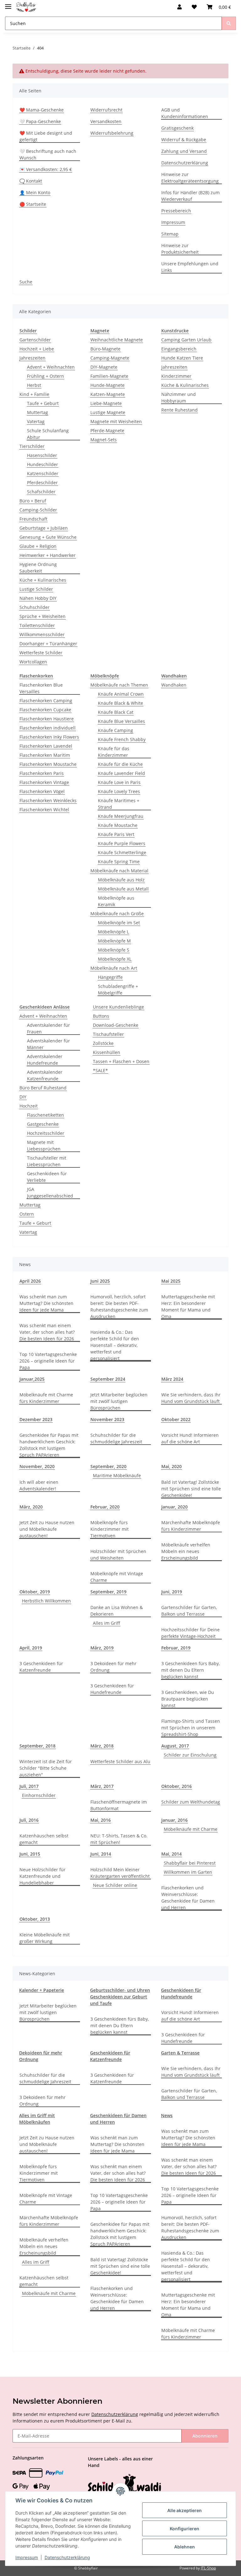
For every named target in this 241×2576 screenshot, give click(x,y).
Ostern (27, 1214)
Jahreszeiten (32, 358)
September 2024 (108, 1379)
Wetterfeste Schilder (41, 653)
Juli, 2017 (29, 1786)
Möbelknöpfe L (113, 932)
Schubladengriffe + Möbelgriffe (118, 989)
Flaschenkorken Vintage (44, 782)
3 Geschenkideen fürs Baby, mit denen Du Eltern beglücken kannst (190, 1670)
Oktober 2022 (176, 1419)
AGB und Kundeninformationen (185, 113)
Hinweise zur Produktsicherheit (180, 249)
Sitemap (170, 234)
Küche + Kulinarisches (43, 580)
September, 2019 (108, 1592)
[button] (179, 7)
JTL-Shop (208, 2568)
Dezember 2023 (36, 1419)
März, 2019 (102, 1648)
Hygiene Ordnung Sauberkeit (38, 568)
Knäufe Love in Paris (119, 782)
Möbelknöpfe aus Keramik (116, 901)
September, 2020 (108, 1466)
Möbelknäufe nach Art (114, 968)
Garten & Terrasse (180, 2053)
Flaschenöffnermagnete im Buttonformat (119, 1805)
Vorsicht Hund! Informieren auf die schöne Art (190, 1438)
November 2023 (107, 1419)
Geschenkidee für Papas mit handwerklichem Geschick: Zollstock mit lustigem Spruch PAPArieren (49, 1445)
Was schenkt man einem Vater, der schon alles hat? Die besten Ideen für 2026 (47, 1332)
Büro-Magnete (105, 349)
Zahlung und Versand (184, 151)
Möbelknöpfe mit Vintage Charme (117, 1577)
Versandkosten (106, 121)
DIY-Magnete (104, 367)
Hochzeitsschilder (46, 1133)
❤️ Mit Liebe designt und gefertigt (46, 136)
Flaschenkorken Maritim (45, 755)
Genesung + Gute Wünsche (48, 537)
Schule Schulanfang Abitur (48, 434)
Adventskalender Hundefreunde (45, 1060)
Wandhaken (174, 685)
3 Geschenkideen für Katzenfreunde (41, 1667)
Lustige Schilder (36, 589)
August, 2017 (175, 1746)
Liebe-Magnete (106, 403)
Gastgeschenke (43, 1124)
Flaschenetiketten (46, 1115)
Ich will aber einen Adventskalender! (39, 1485)
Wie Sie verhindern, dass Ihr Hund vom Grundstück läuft (191, 1398)
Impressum (173, 222)
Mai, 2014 (171, 1854)
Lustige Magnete (108, 412)
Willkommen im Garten (188, 1872)
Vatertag (36, 421)
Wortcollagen (33, 662)
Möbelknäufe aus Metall (123, 889)
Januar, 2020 (174, 1507)
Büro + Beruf (33, 501)
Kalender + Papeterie (42, 1990)
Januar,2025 (32, 1379)
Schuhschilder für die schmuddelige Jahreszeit (116, 1438)
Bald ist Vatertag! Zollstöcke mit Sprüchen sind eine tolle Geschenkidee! (191, 1489)
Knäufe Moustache (118, 825)
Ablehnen (185, 2547)
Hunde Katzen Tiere (182, 358)
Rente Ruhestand (179, 410)
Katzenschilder (43, 473)
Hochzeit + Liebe (37, 349)
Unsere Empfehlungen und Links (190, 267)
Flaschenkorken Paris (42, 773)
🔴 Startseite (33, 204)
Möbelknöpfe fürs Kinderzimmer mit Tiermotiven (110, 1529)
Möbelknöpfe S (114, 950)
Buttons (101, 1016)
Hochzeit (29, 1106)
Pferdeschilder (42, 483)
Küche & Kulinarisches (185, 385)
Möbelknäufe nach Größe (117, 914)
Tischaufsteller (108, 1034)
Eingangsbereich (179, 349)
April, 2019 (31, 1648)
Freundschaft (33, 519)
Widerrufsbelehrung (112, 133)
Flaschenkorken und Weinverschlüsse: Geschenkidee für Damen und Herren (188, 1898)
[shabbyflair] (26, 7)
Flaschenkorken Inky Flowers (49, 737)
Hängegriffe (110, 977)
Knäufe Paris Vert (116, 834)
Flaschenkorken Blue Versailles (41, 688)
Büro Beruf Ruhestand (43, 1088)
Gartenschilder (35, 340)
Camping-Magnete (110, 358)
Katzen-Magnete (108, 394)
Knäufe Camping (115, 730)
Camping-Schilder (38, 510)
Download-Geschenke (116, 1025)
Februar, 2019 (176, 1648)
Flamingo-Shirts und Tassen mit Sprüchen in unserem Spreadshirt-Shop (191, 1728)
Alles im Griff (107, 1623)
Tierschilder (32, 446)
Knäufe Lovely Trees (119, 791)
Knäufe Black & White (120, 703)
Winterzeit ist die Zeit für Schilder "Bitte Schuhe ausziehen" (46, 1768)
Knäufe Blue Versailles (121, 721)
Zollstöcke (103, 1043)
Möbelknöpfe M (114, 941)
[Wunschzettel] (194, 7)
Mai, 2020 (171, 1466)
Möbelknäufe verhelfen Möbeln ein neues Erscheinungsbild (186, 1551)
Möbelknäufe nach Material (119, 871)
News (167, 2115)
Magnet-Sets (104, 440)
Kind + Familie (34, 394)
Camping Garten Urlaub (186, 340)
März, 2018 (102, 1746)
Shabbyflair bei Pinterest (190, 1863)
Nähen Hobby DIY (38, 598)
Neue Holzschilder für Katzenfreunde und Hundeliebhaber (43, 1876)
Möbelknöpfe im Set (119, 923)
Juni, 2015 (30, 1854)
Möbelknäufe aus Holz (121, 880)
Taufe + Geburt (43, 403)
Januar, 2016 (174, 1820)
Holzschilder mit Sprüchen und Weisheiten (118, 1555)
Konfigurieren (185, 2529)
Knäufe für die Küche (120, 764)
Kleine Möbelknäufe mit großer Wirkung (45, 1938)
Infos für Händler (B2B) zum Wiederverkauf (190, 196)
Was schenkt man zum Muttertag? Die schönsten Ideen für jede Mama (46, 1303)
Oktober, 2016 (177, 1786)
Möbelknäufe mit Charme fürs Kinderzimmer (46, 1398)
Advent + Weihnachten (51, 367)
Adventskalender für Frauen (48, 1028)
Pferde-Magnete (107, 431)
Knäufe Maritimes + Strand (119, 804)
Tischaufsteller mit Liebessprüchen (47, 1161)
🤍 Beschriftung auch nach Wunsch (48, 154)
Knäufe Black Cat (116, 712)
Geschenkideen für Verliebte (47, 1177)
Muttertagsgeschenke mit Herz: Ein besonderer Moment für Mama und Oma (188, 1306)
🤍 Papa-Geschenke (40, 121)
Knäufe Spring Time (119, 862)
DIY (23, 1097)
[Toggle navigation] (8, 4)
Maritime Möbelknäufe (117, 1475)
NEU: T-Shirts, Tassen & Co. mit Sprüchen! (119, 1839)
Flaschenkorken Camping (46, 701)
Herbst (34, 385)
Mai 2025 (171, 1281)
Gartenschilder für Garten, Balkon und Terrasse (189, 1611)
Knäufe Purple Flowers (122, 843)
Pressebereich (176, 211)
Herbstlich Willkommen (46, 1601)
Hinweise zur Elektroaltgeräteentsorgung (190, 178)
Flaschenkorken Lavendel (46, 746)
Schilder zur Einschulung (190, 1755)
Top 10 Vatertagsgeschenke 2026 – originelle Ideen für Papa (48, 1361)
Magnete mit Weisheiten (116, 421)
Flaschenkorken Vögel (42, 791)
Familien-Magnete (109, 376)
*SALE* (100, 1070)
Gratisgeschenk (177, 128)
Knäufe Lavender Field (121, 773)
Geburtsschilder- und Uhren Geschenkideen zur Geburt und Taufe (120, 1997)
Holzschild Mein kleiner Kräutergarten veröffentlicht (120, 1873)
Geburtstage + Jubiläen (44, 528)
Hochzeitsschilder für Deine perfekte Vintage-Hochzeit (190, 1633)
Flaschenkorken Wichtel (44, 810)
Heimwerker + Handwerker (48, 555)
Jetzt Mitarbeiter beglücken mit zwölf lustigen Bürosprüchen (119, 1401)
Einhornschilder (39, 1795)
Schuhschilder (35, 607)
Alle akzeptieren (185, 2510)
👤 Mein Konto (35, 192)
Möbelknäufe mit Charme (191, 1829)
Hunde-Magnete (107, 385)
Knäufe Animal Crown (121, 694)
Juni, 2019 (172, 1592)
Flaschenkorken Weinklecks (48, 800)
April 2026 (30, 1281)
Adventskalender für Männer (48, 1044)
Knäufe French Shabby (122, 739)
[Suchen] (229, 23)
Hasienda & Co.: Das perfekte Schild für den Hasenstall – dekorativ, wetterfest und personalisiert (115, 1345)
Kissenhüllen (107, 1052)
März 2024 (172, 1379)
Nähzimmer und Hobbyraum (179, 397)
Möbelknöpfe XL (115, 959)
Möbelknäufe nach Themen (119, 685)
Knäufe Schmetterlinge (122, 852)
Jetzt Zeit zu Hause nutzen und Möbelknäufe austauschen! (47, 1529)
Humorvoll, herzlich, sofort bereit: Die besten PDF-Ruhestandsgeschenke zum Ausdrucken (119, 1306)
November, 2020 (37, 1466)
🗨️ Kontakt (31, 181)
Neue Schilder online (115, 1885)
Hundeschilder (43, 464)
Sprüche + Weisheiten (43, 616)
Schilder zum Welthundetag (191, 1802)
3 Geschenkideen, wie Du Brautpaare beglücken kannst (188, 1699)
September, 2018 (37, 1746)
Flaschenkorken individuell (48, 728)
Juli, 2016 (29, 1820)
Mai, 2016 (101, 1820)
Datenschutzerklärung (185, 163)
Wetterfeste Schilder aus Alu (120, 1761)
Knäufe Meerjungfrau (121, 816)
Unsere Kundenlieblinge (118, 1007)
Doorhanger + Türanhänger (48, 644)
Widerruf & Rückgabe (184, 140)
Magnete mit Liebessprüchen (44, 1145)
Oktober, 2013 (35, 1919)
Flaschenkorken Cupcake (45, 710)
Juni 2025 (100, 1281)
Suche (26, 282)
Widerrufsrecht (106, 110)
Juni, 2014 (101, 1854)
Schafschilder (41, 492)
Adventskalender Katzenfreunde (45, 1075)
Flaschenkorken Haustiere (47, 719)
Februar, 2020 (105, 1507)
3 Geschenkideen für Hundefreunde (112, 1689)
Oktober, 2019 (35, 1592)
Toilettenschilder (37, 625)
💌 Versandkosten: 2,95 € (46, 169)
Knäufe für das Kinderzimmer (114, 752)
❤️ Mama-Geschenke (42, 110)
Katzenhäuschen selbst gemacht (44, 1839)
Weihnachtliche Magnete (117, 340)
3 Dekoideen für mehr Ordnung (113, 1667)
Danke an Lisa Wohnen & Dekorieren (117, 1611)
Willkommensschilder (42, 634)
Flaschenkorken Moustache (48, 764)
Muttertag (37, 412)
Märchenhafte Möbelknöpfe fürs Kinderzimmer (191, 1526)
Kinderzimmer (176, 376)
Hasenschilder (42, 455)
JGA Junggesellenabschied (50, 1192)
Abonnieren (205, 2436)
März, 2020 (31, 1507)
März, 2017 (102, 1786)
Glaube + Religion (38, 546)
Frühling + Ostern (46, 376)
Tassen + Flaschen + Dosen (121, 1061)
